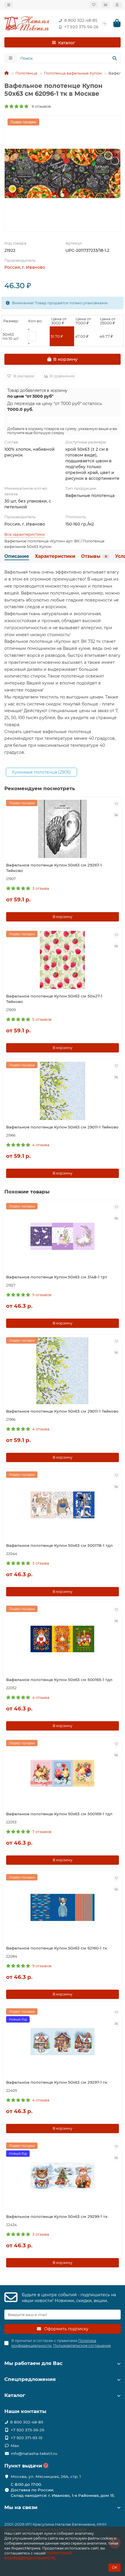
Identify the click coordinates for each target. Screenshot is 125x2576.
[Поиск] (115, 58)
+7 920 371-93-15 (27, 2438)
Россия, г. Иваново (25, 267)
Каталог (15, 2395)
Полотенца (26, 73)
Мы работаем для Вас (33, 2363)
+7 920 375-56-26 (81, 27)
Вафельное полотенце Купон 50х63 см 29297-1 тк (57, 2082)
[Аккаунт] (117, 5)
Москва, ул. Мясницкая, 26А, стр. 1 (46, 2476)
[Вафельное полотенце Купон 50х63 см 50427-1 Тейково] (63, 960)
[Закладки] (94, 5)
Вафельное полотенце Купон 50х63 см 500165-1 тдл (59, 1680)
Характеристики (55, 556)
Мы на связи (21, 2507)
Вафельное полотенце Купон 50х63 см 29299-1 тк (57, 2216)
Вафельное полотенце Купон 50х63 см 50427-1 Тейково (54, 999)
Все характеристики (25, 534)
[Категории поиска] (11, 58)
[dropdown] (9, 5)
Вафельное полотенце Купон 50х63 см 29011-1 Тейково (62, 1127)
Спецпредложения (30, 2379)
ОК (115, 2567)
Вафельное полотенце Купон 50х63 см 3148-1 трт (57, 1277)
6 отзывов (40, 106)
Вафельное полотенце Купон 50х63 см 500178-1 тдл (59, 1545)
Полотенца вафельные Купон (73, 73)
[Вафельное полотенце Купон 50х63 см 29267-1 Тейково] (63, 829)
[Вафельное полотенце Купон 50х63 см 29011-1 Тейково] (63, 1091)
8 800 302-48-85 (81, 20)
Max (15, 2446)
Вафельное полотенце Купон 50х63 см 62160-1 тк (57, 1948)
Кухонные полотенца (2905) (41, 772)
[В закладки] (116, 804)
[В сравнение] (116, 815)
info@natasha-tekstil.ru (34, 2453)
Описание (17, 556)
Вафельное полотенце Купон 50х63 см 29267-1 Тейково (54, 868)
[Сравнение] (106, 5)
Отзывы (94, 556)
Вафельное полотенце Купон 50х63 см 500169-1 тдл (59, 1814)
